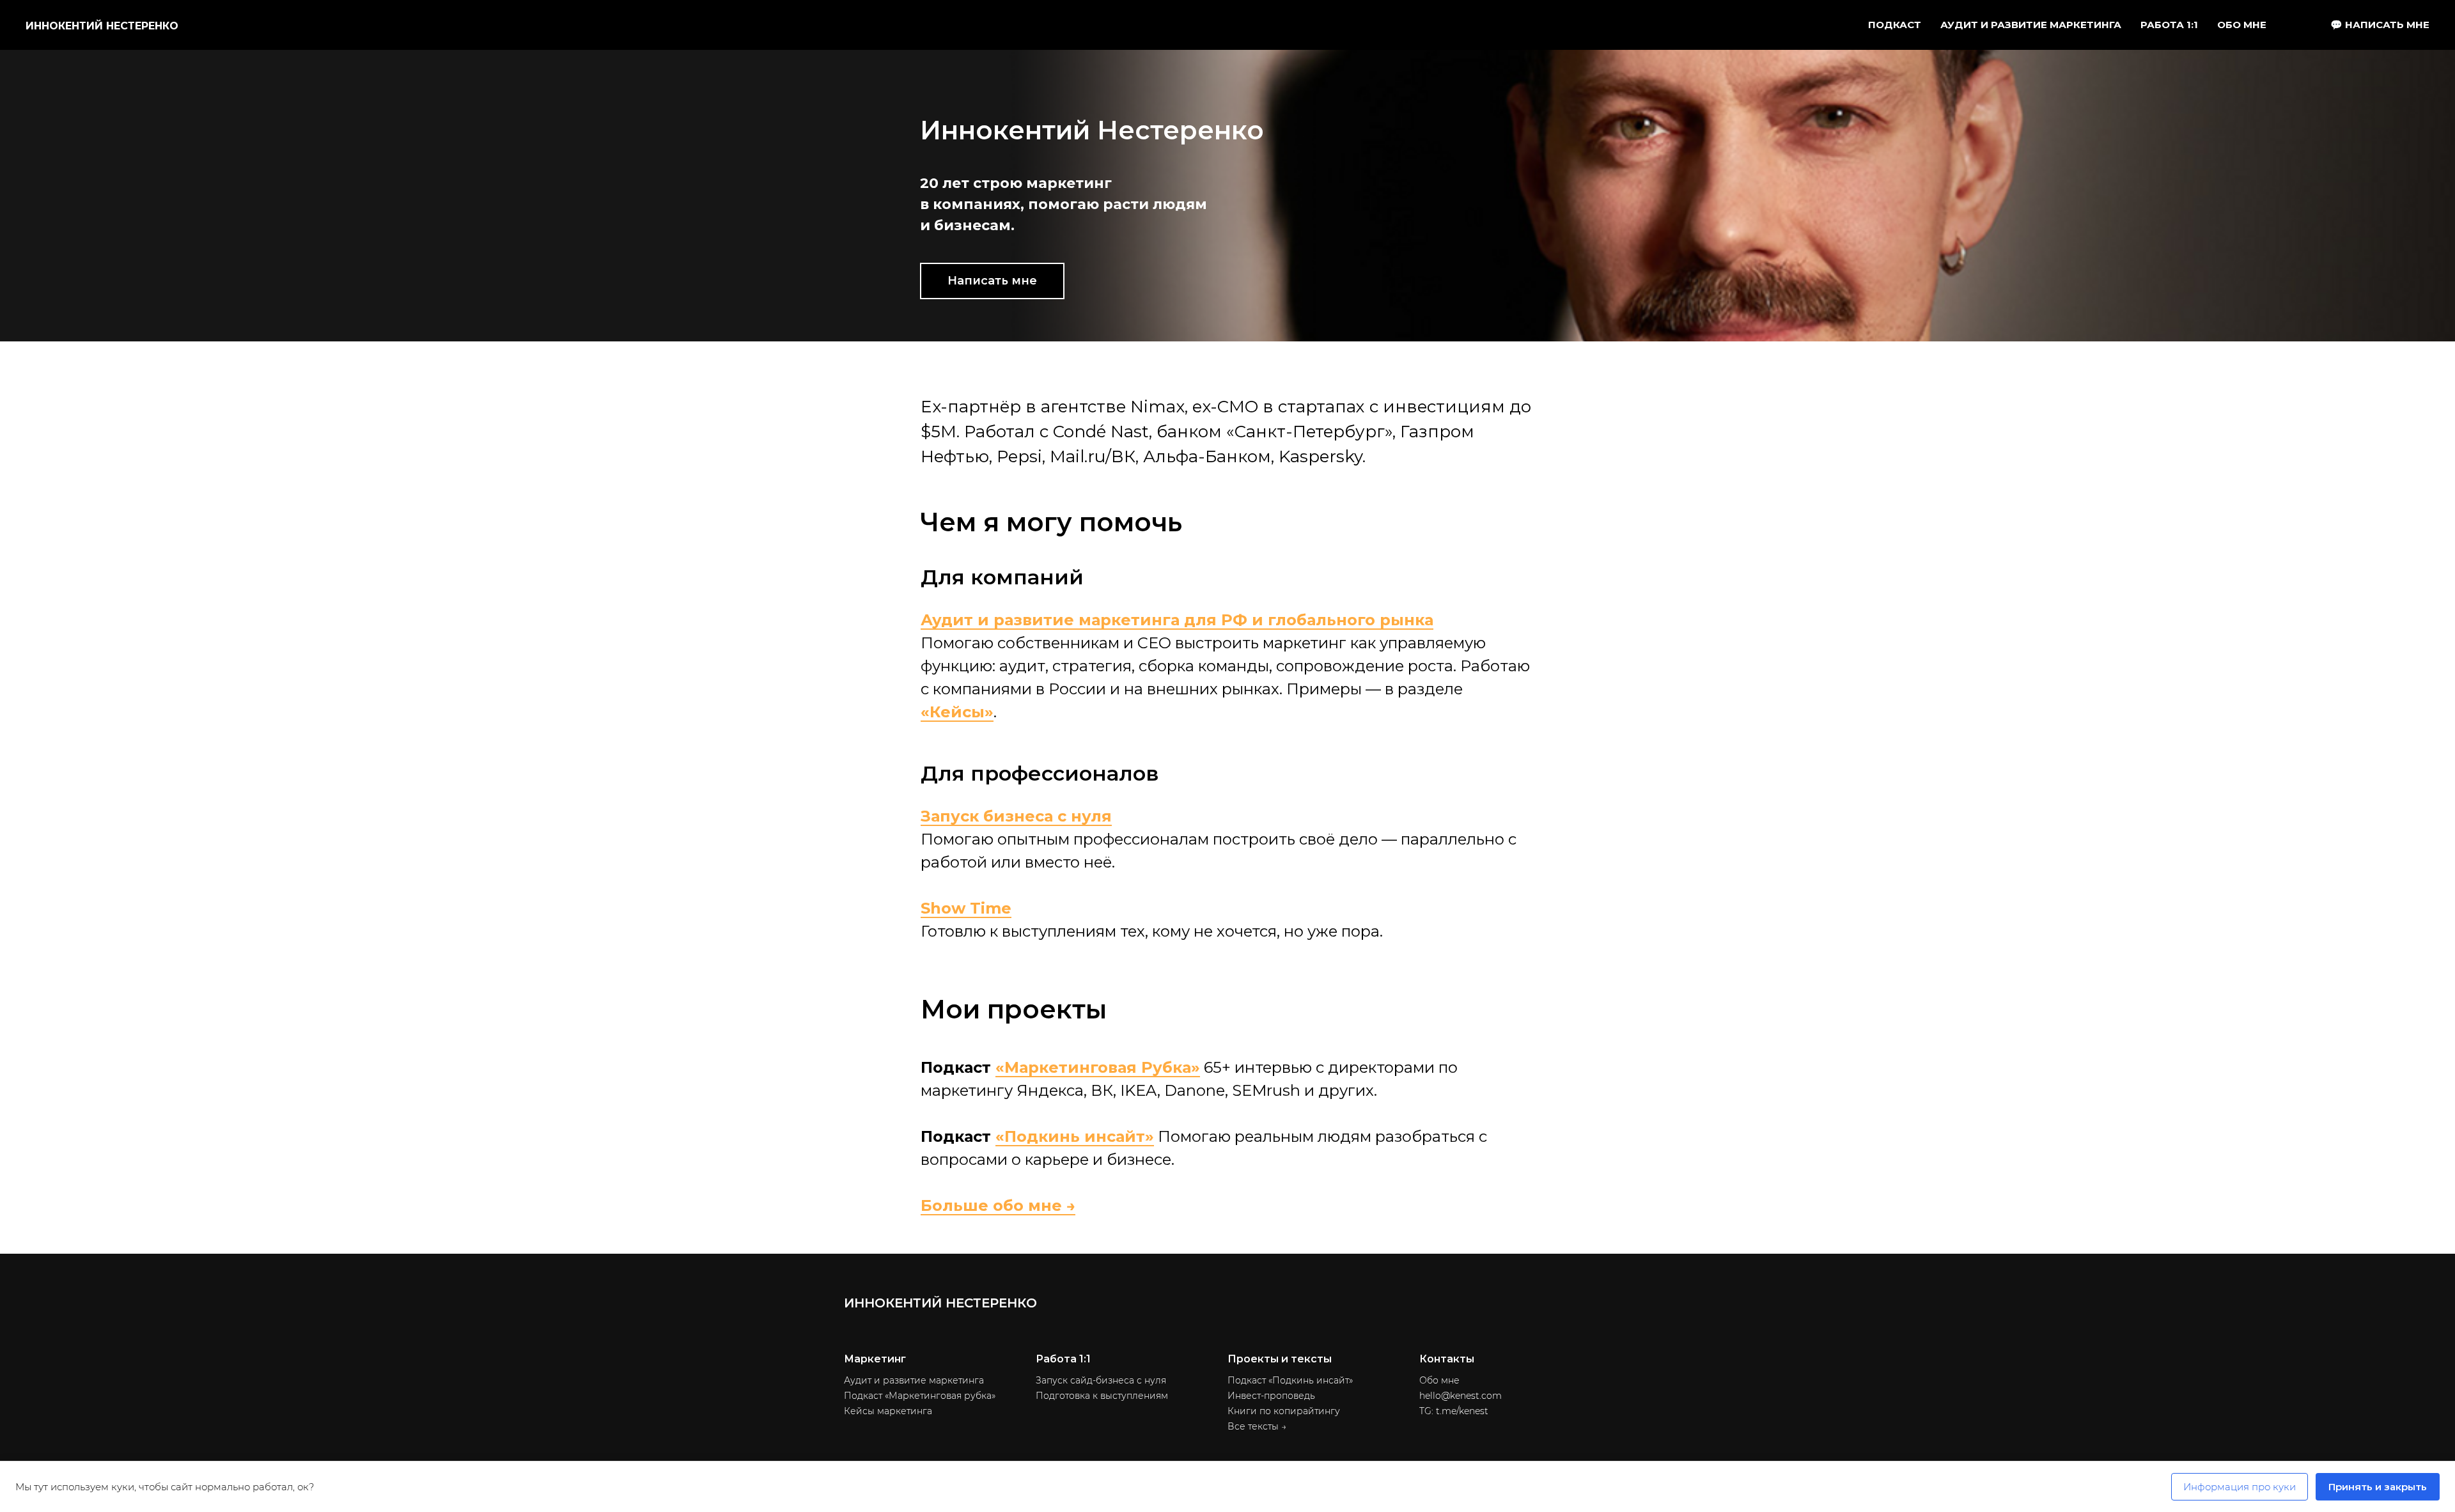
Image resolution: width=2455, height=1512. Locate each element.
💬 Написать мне (2380, 25)
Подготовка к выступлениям (1102, 1396)
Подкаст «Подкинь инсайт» (1290, 1380)
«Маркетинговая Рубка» (1098, 1067)
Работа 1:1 (2169, 25)
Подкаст (1895, 25)
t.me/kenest (1462, 1411)
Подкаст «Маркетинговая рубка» (920, 1396)
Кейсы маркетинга (888, 1411)
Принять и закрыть (2378, 1487)
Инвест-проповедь (1271, 1396)
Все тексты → (1257, 1426)
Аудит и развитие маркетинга (914, 1380)
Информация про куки (2240, 1487)
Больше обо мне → (998, 1205)
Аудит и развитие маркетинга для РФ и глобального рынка (1177, 620)
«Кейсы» (957, 712)
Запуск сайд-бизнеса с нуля (1101, 1380)
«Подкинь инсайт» (1075, 1136)
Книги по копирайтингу (1284, 1411)
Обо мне (2242, 25)
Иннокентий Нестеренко (102, 26)
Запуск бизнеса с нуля (1016, 816)
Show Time (966, 908)
